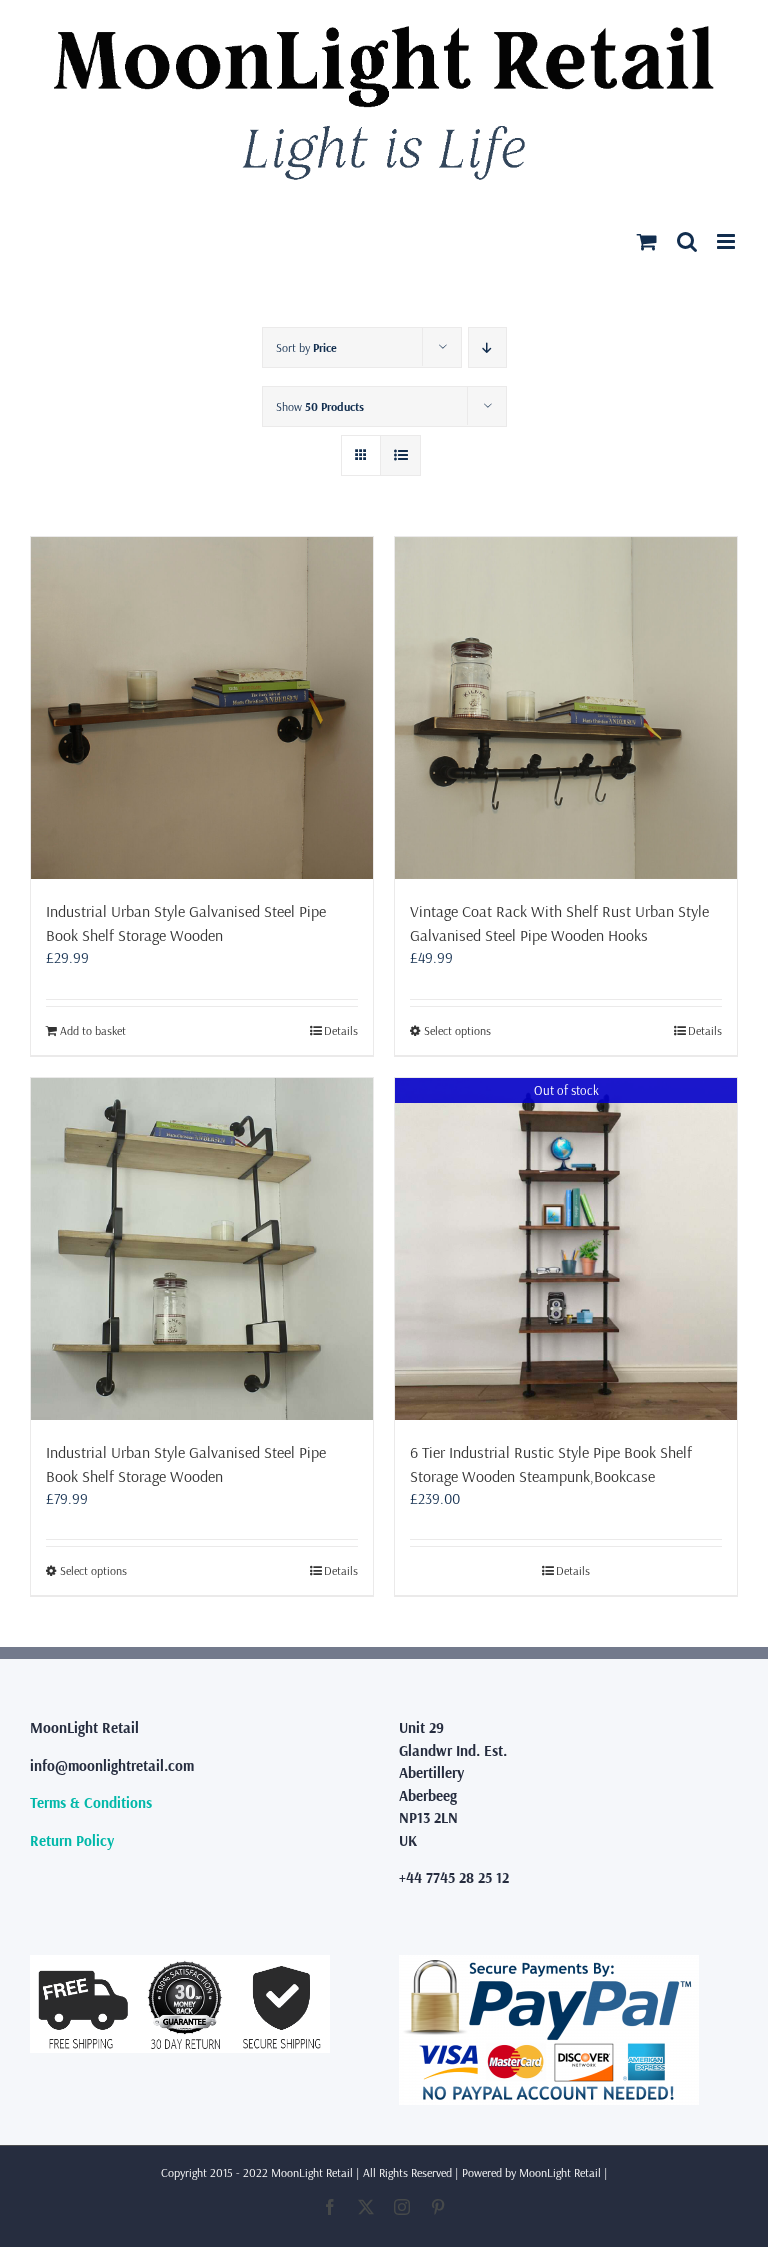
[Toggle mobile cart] (647, 241)
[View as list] (400, 455)
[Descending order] (487, 347)
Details (341, 1030)
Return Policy (72, 1840)
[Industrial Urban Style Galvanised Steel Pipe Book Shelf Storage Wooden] (202, 708)
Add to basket (93, 1030)
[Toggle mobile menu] (727, 241)
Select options (457, 1030)
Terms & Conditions (91, 1802)
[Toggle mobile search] (687, 241)
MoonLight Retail (560, 2172)
